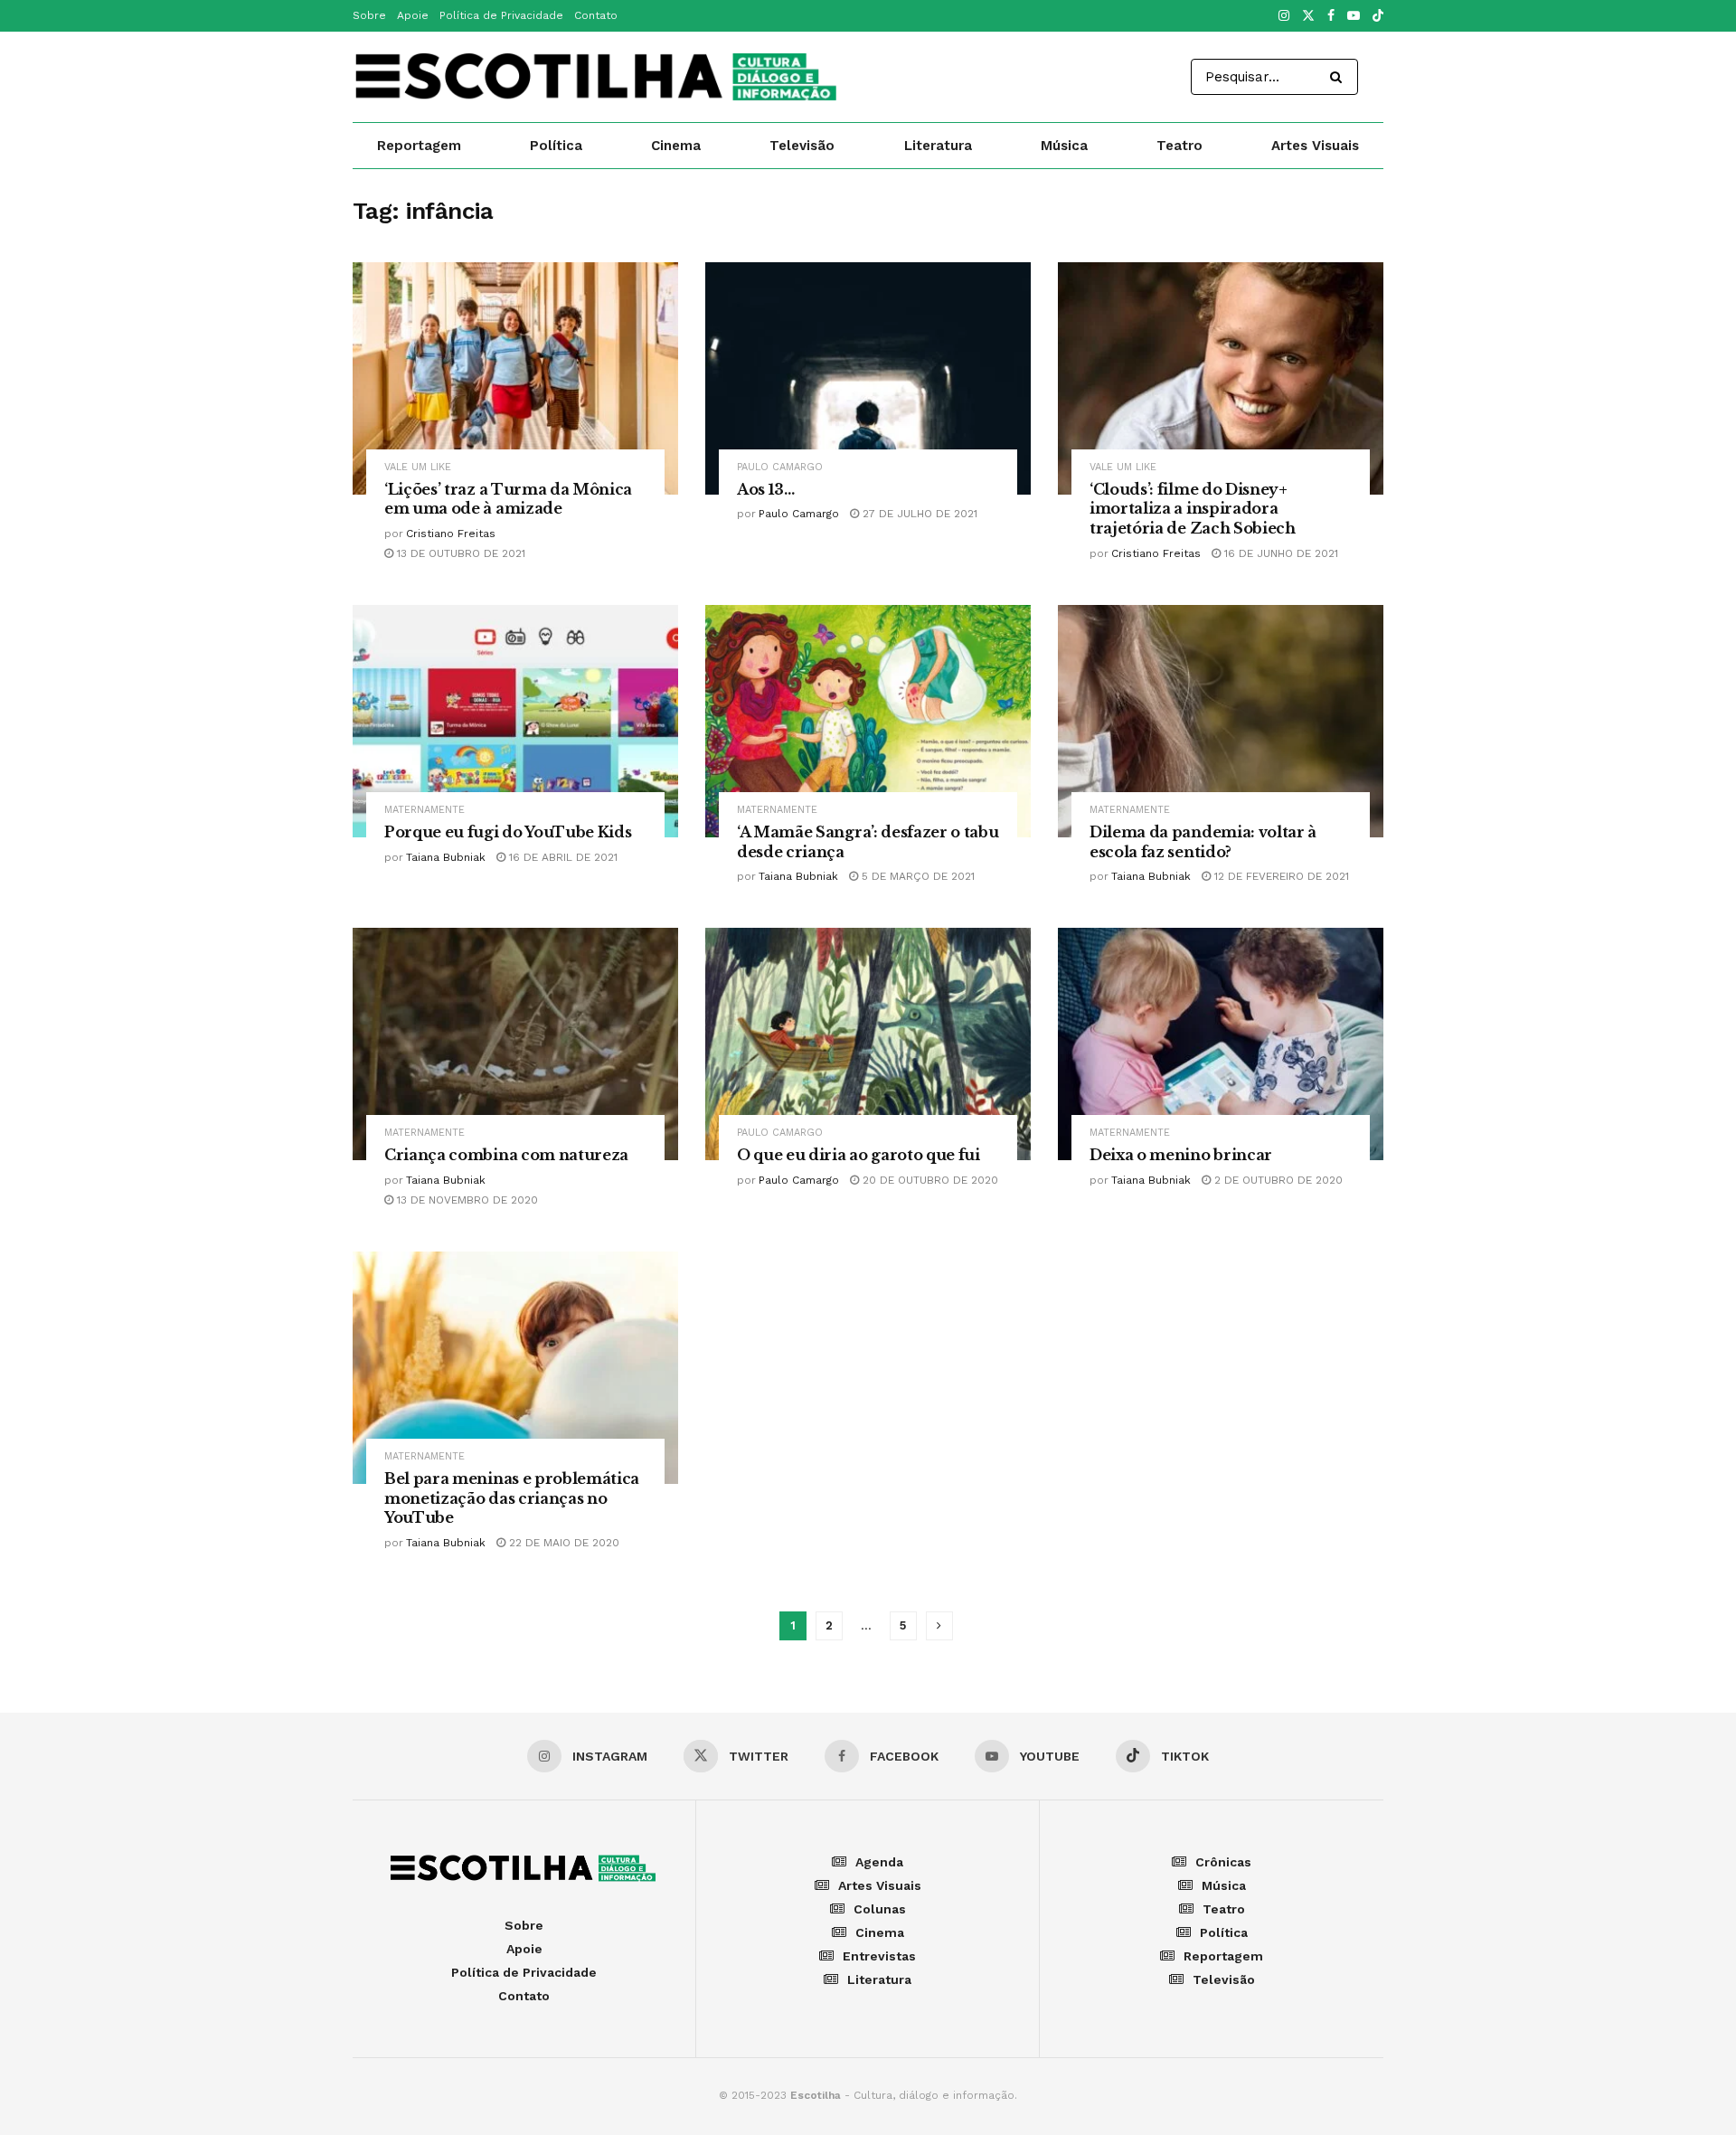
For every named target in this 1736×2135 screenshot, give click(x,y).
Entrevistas (879, 1956)
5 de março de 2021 (916, 876)
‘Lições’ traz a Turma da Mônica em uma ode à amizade (508, 499)
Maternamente (425, 810)
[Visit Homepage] (598, 77)
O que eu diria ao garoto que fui (859, 1155)
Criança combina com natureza (506, 1155)
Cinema (676, 146)
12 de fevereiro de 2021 (1280, 876)
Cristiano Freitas (451, 534)
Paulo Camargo (780, 467)
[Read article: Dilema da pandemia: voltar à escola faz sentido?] (1221, 721)
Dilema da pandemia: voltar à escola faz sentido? (1203, 842)
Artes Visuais (1315, 146)
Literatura (938, 146)
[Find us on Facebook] (1331, 16)
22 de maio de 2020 (562, 1543)
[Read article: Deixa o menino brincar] (1221, 1044)
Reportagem (419, 146)
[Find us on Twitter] (1308, 16)
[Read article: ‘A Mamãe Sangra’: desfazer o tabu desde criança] (868, 721)
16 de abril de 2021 (561, 857)
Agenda (879, 1862)
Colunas (880, 1909)
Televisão (802, 146)
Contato (596, 15)
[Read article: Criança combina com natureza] (515, 1044)
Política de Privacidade (501, 15)
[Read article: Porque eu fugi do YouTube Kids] (515, 721)
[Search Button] (1340, 77)
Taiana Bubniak (446, 857)
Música (1064, 146)
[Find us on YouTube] (1354, 16)
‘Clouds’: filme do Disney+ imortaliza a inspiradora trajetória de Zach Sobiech (1193, 509)
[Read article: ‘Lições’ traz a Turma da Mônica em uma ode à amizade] (515, 378)
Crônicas (1223, 1862)
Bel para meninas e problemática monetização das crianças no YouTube (512, 1498)
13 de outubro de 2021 (459, 553)
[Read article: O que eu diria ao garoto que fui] (868, 1044)
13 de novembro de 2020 (466, 1200)
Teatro (1179, 146)
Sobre (369, 15)
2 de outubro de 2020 (1277, 1180)
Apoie (413, 15)
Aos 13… (766, 489)
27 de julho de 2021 (918, 514)
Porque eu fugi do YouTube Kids (508, 832)
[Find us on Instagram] (1284, 16)
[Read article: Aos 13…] (868, 378)
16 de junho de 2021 (1279, 553)
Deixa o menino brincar (1181, 1155)
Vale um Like (418, 467)
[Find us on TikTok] (1378, 17)
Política (556, 146)
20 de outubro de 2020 (929, 1180)
